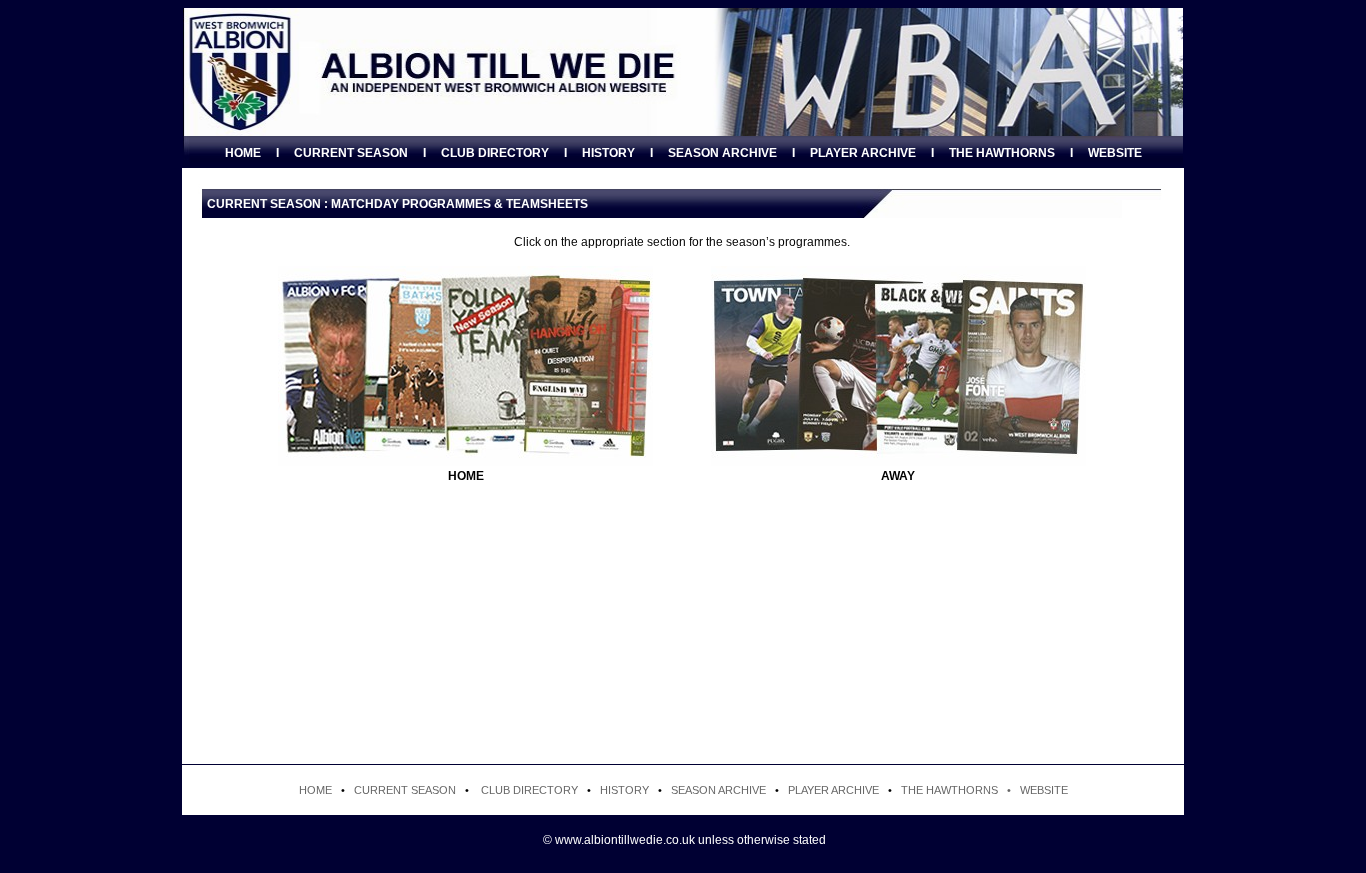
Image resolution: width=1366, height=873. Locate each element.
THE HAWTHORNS (1002, 153)
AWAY (898, 476)
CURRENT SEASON (351, 153)
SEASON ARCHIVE (722, 153)
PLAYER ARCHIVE (863, 153)
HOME (243, 153)
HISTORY (608, 153)
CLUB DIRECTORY (495, 153)
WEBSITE (1115, 153)
